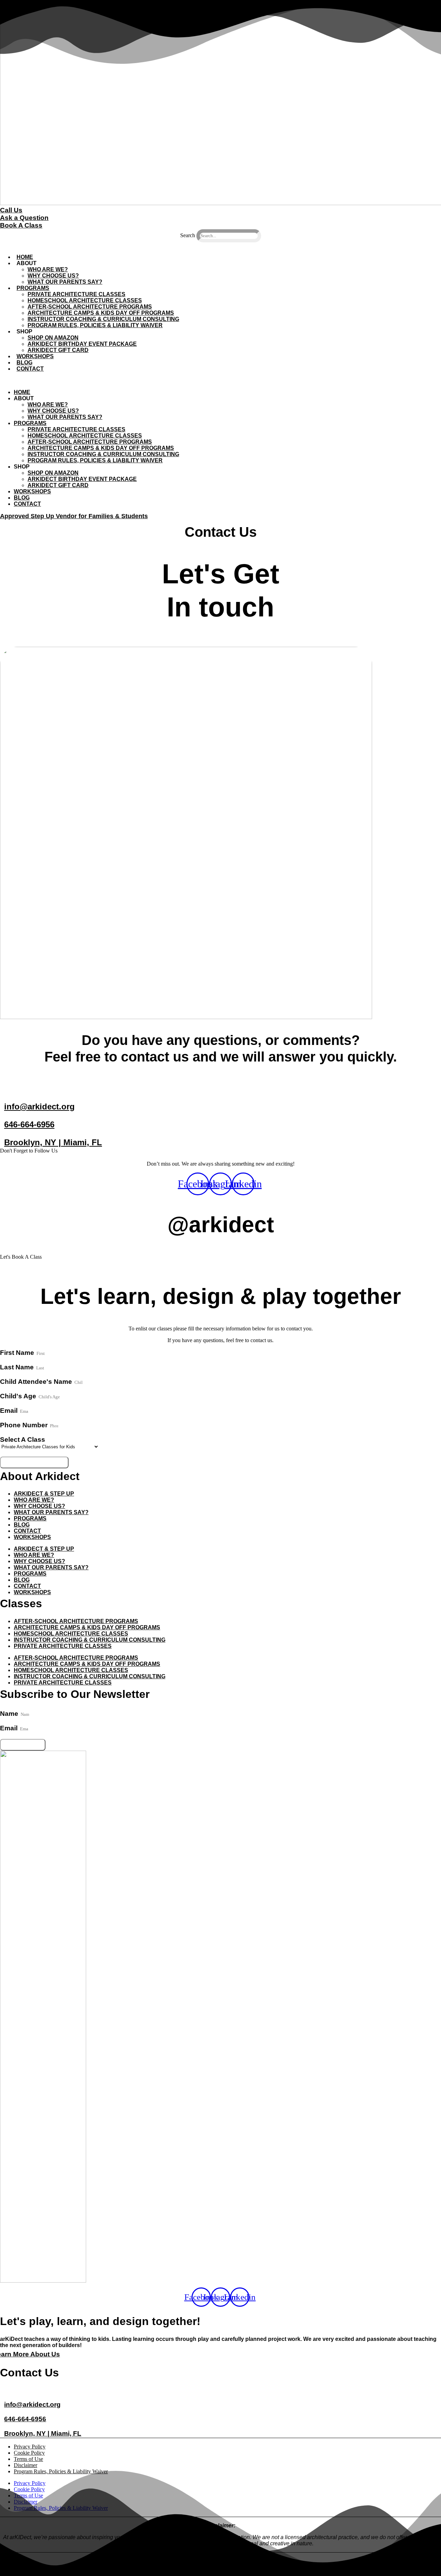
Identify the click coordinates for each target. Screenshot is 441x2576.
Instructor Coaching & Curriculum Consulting (103, 319)
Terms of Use (28, 2459)
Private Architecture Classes (76, 294)
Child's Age (19, 1396)
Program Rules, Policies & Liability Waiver (95, 325)
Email (10, 1411)
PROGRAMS (33, 288)
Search (188, 235)
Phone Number (25, 1425)
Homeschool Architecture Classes (85, 300)
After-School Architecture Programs (90, 307)
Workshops (35, 356)
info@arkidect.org (39, 1106)
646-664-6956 (29, 1124)
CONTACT (30, 369)
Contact (27, 1531)
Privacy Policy (30, 2447)
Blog (22, 1525)
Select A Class (23, 1440)
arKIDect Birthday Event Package (82, 344)
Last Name (18, 1367)
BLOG (24, 363)
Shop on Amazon (53, 338)
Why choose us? (39, 1506)
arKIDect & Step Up (44, 1494)
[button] (220, 245)
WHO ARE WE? (48, 269)
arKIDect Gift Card (58, 350)
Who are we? (34, 1500)
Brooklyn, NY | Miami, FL (53, 1142)
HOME (25, 257)
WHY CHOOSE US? (53, 276)
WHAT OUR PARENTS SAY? (65, 282)
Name (10, 1714)
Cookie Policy (29, 2453)
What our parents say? (51, 1512)
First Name (18, 1353)
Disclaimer (25, 2465)
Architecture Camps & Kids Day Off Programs (101, 313)
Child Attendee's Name (37, 1382)
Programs (30, 1518)
